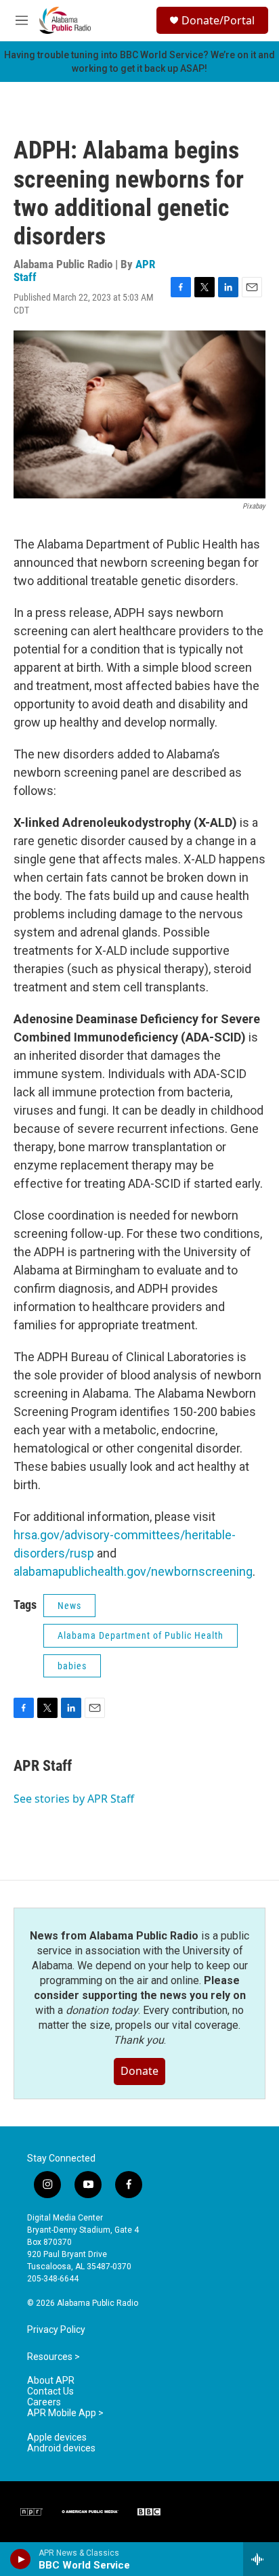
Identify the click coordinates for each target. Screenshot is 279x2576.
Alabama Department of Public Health (141, 1635)
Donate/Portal (218, 20)
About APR (51, 2381)
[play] (21, 2559)
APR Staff (43, 1766)
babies (72, 1666)
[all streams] (261, 2559)
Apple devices (57, 2438)
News (69, 1606)
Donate (139, 2071)
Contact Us (50, 2391)
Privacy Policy (56, 2330)
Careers (44, 2402)
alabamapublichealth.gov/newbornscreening (133, 1571)
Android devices (61, 2448)
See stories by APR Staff (74, 1799)
